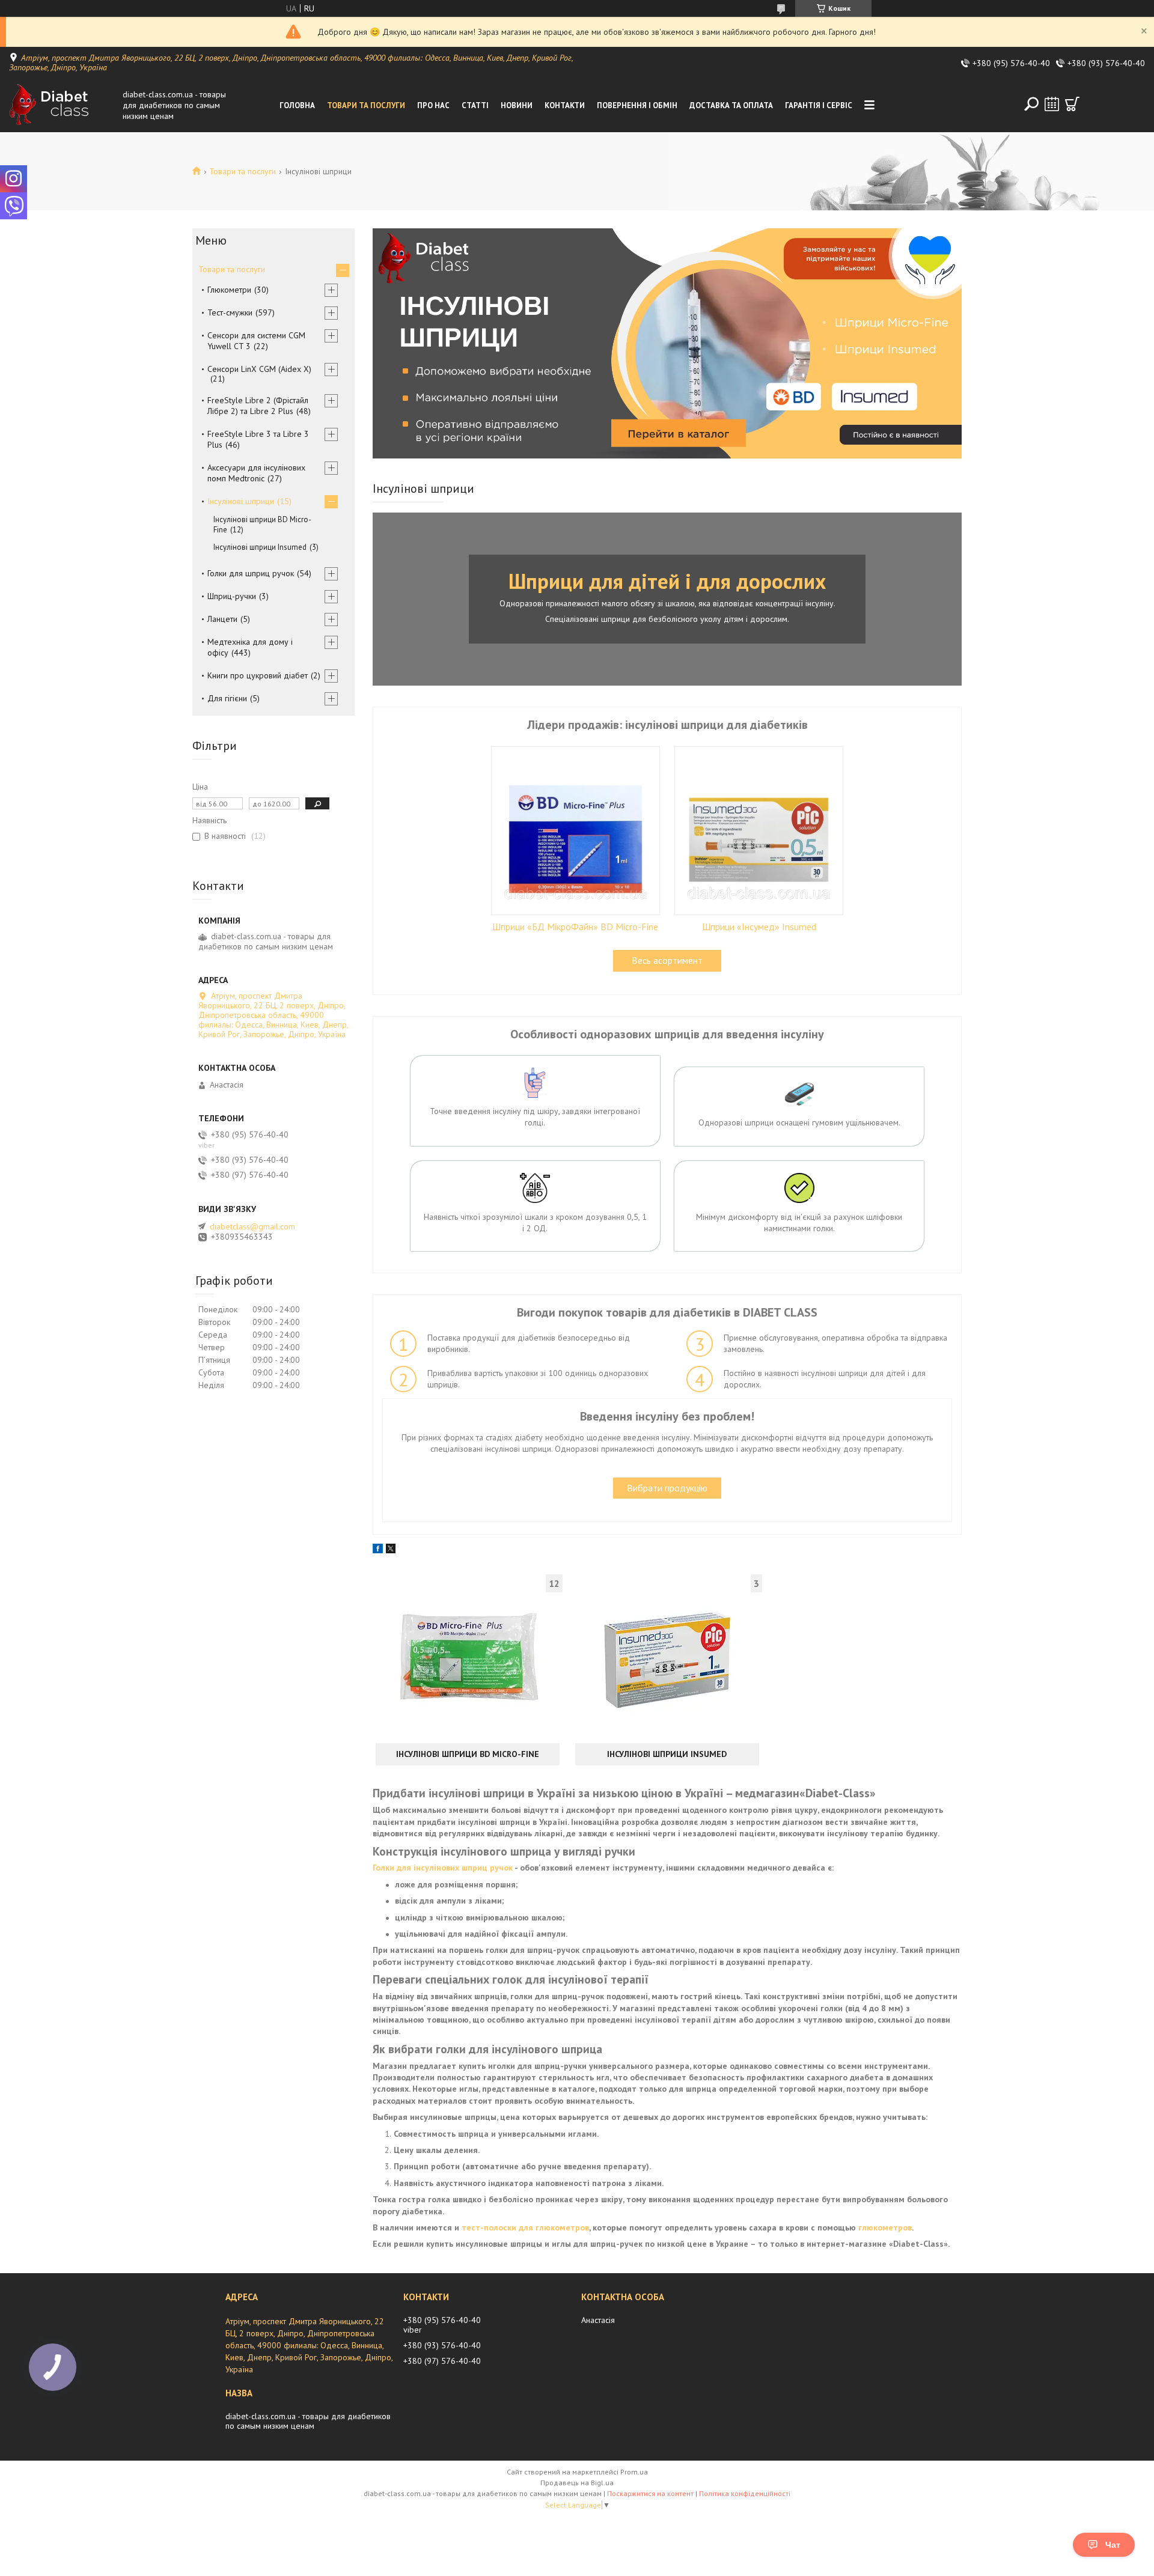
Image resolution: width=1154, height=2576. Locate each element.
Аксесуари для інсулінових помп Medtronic (256, 473)
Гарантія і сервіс (819, 105)
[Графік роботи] (1052, 104)
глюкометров (885, 2227)
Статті (475, 105)
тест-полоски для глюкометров (525, 2227)
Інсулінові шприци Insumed (667, 1754)
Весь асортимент (667, 960)
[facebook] (378, 1550)
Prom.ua (634, 2472)
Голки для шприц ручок (251, 573)
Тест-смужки (230, 312)
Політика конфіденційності (745, 2493)
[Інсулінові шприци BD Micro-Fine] (468, 1657)
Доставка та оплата (731, 105)
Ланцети (222, 619)
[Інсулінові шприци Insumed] (667, 1657)
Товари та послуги (366, 105)
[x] (391, 1550)
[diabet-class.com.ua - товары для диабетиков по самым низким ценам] (63, 105)
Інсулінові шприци (241, 501)
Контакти (565, 105)
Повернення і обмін (637, 105)
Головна (297, 105)
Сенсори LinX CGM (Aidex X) (259, 369)
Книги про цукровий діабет (258, 675)
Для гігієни (227, 698)
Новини (517, 105)
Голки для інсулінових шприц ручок (443, 1868)
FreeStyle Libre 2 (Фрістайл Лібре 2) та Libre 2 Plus (258, 406)
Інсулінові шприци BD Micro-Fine (468, 1754)
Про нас (433, 105)
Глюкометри (229, 290)
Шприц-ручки (232, 596)
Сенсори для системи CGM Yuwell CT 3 (256, 341)
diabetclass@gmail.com (252, 1226)
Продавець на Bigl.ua (577, 2483)
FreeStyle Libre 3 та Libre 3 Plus (258, 439)
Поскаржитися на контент (650, 2493)
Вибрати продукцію (667, 1488)
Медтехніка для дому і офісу (250, 647)
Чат (1113, 2545)
